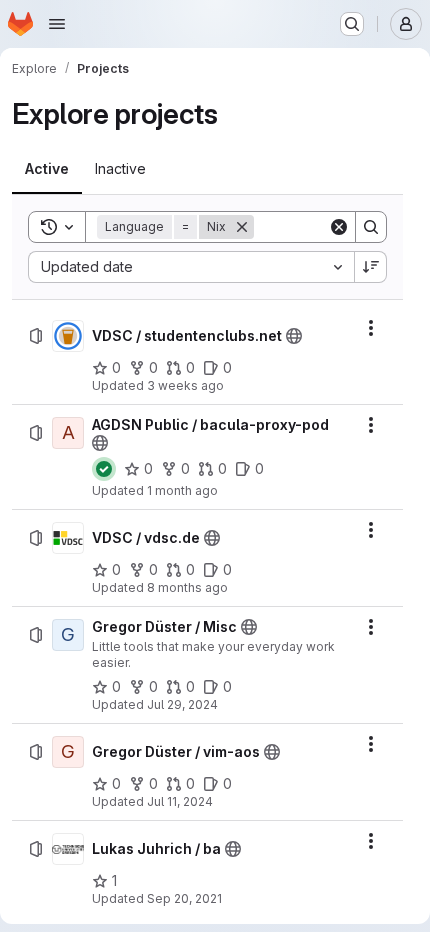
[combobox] (191, 267)
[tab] (47, 169)
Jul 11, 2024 (180, 801)
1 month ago (182, 490)
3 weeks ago (185, 385)
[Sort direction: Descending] (371, 267)
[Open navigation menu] (57, 24)
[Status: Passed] (104, 469)
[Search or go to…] (352, 24)
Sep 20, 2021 (184, 898)
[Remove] (242, 227)
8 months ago (187, 587)
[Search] (371, 227)
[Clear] (339, 227)
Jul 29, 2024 (182, 704)
